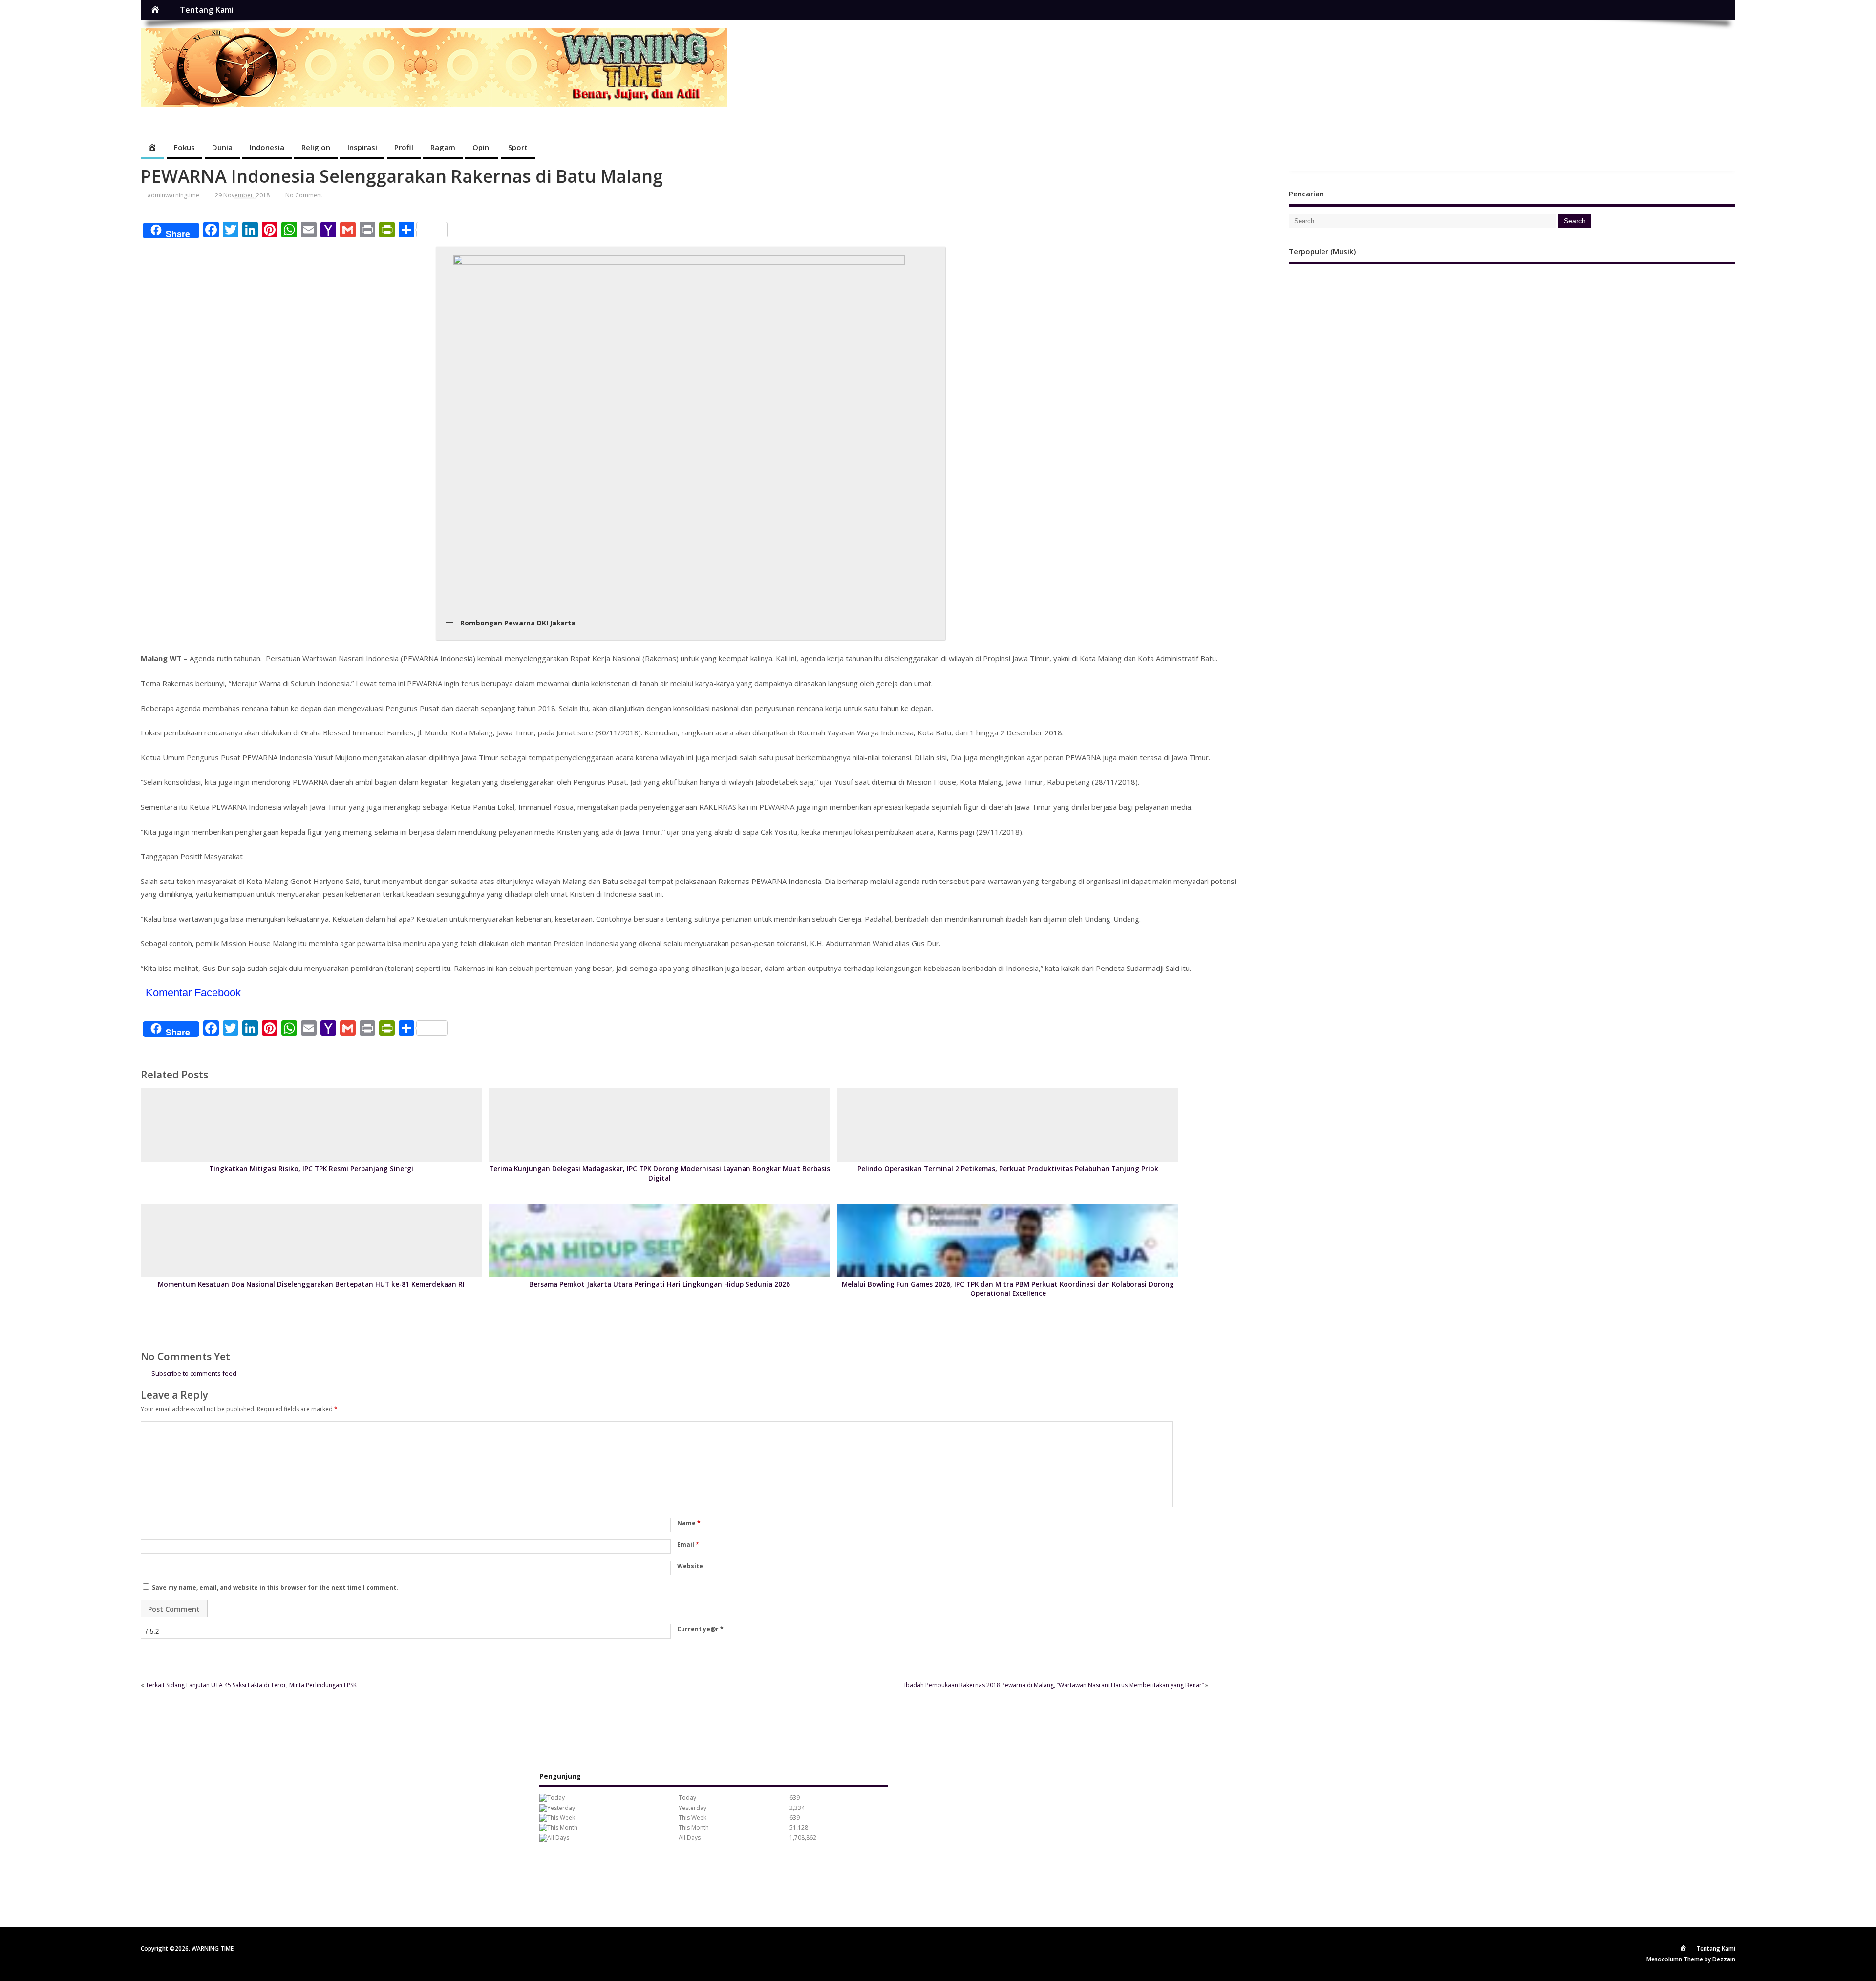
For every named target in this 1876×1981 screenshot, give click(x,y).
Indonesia (267, 147)
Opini (482, 147)
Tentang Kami (207, 10)
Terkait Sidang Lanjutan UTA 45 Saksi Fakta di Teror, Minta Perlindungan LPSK (252, 1685)
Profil (404, 147)
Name (689, 1523)
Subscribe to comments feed (194, 1373)
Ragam (443, 147)
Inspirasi (362, 147)
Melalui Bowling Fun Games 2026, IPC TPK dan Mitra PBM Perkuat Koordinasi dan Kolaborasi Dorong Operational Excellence (1008, 1289)
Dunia (222, 147)
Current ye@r (700, 1629)
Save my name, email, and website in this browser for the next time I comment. (275, 1587)
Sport (518, 147)
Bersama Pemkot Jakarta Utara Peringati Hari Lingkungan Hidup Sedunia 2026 (660, 1284)
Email (688, 1544)
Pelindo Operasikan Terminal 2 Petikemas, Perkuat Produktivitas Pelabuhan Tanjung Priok (1008, 1169)
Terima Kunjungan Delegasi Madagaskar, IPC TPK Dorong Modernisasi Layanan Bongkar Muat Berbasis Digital (660, 1174)
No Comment (304, 195)
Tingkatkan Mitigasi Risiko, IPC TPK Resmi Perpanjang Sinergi (311, 1169)
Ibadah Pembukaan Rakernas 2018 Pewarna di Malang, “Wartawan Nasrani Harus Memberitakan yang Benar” (1054, 1685)
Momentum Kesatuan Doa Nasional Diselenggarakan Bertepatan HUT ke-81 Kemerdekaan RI (311, 1284)
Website (690, 1566)
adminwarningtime (173, 195)
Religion (316, 147)
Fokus (184, 147)
